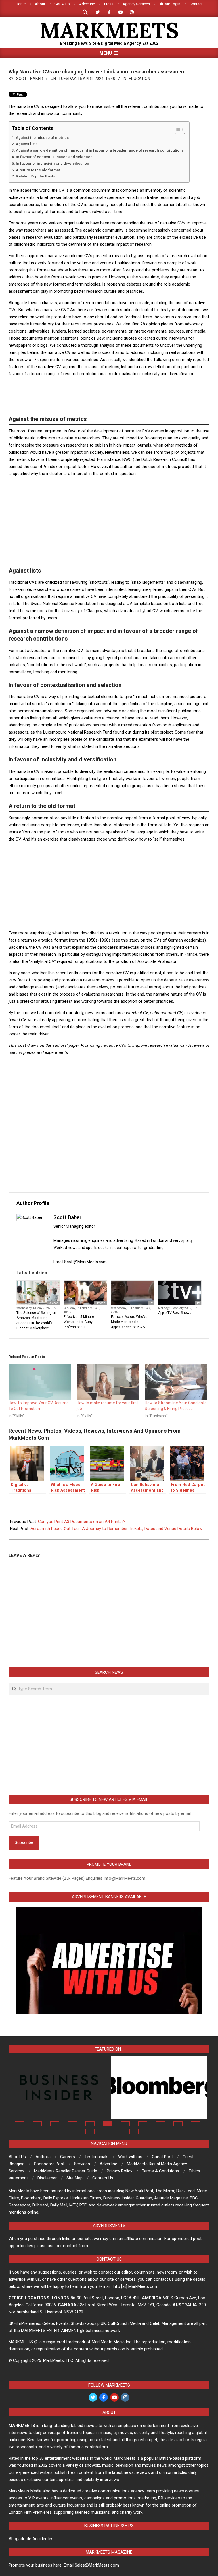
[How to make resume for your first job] (108, 1382)
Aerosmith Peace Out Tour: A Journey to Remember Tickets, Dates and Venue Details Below (116, 1529)
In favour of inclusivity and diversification (53, 163)
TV (151, 1303)
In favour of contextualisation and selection (54, 157)
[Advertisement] (112, 395)
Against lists (27, 144)
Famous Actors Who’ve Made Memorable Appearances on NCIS (129, 1322)
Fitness (100, 1303)
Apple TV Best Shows (175, 1313)
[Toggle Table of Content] (177, 129)
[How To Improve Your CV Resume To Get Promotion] (40, 1382)
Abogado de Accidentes (31, 2539)
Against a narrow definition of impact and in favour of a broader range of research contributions (100, 150)
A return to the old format (38, 170)
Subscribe (24, 1842)
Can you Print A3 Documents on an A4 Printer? (82, 1522)
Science (53, 1303)
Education (140, 79)
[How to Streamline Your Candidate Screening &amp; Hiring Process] (176, 1382)
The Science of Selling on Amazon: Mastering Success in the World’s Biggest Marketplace (36, 1320)
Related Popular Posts (35, 176)
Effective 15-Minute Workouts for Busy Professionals (79, 1322)
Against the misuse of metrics (42, 137)
